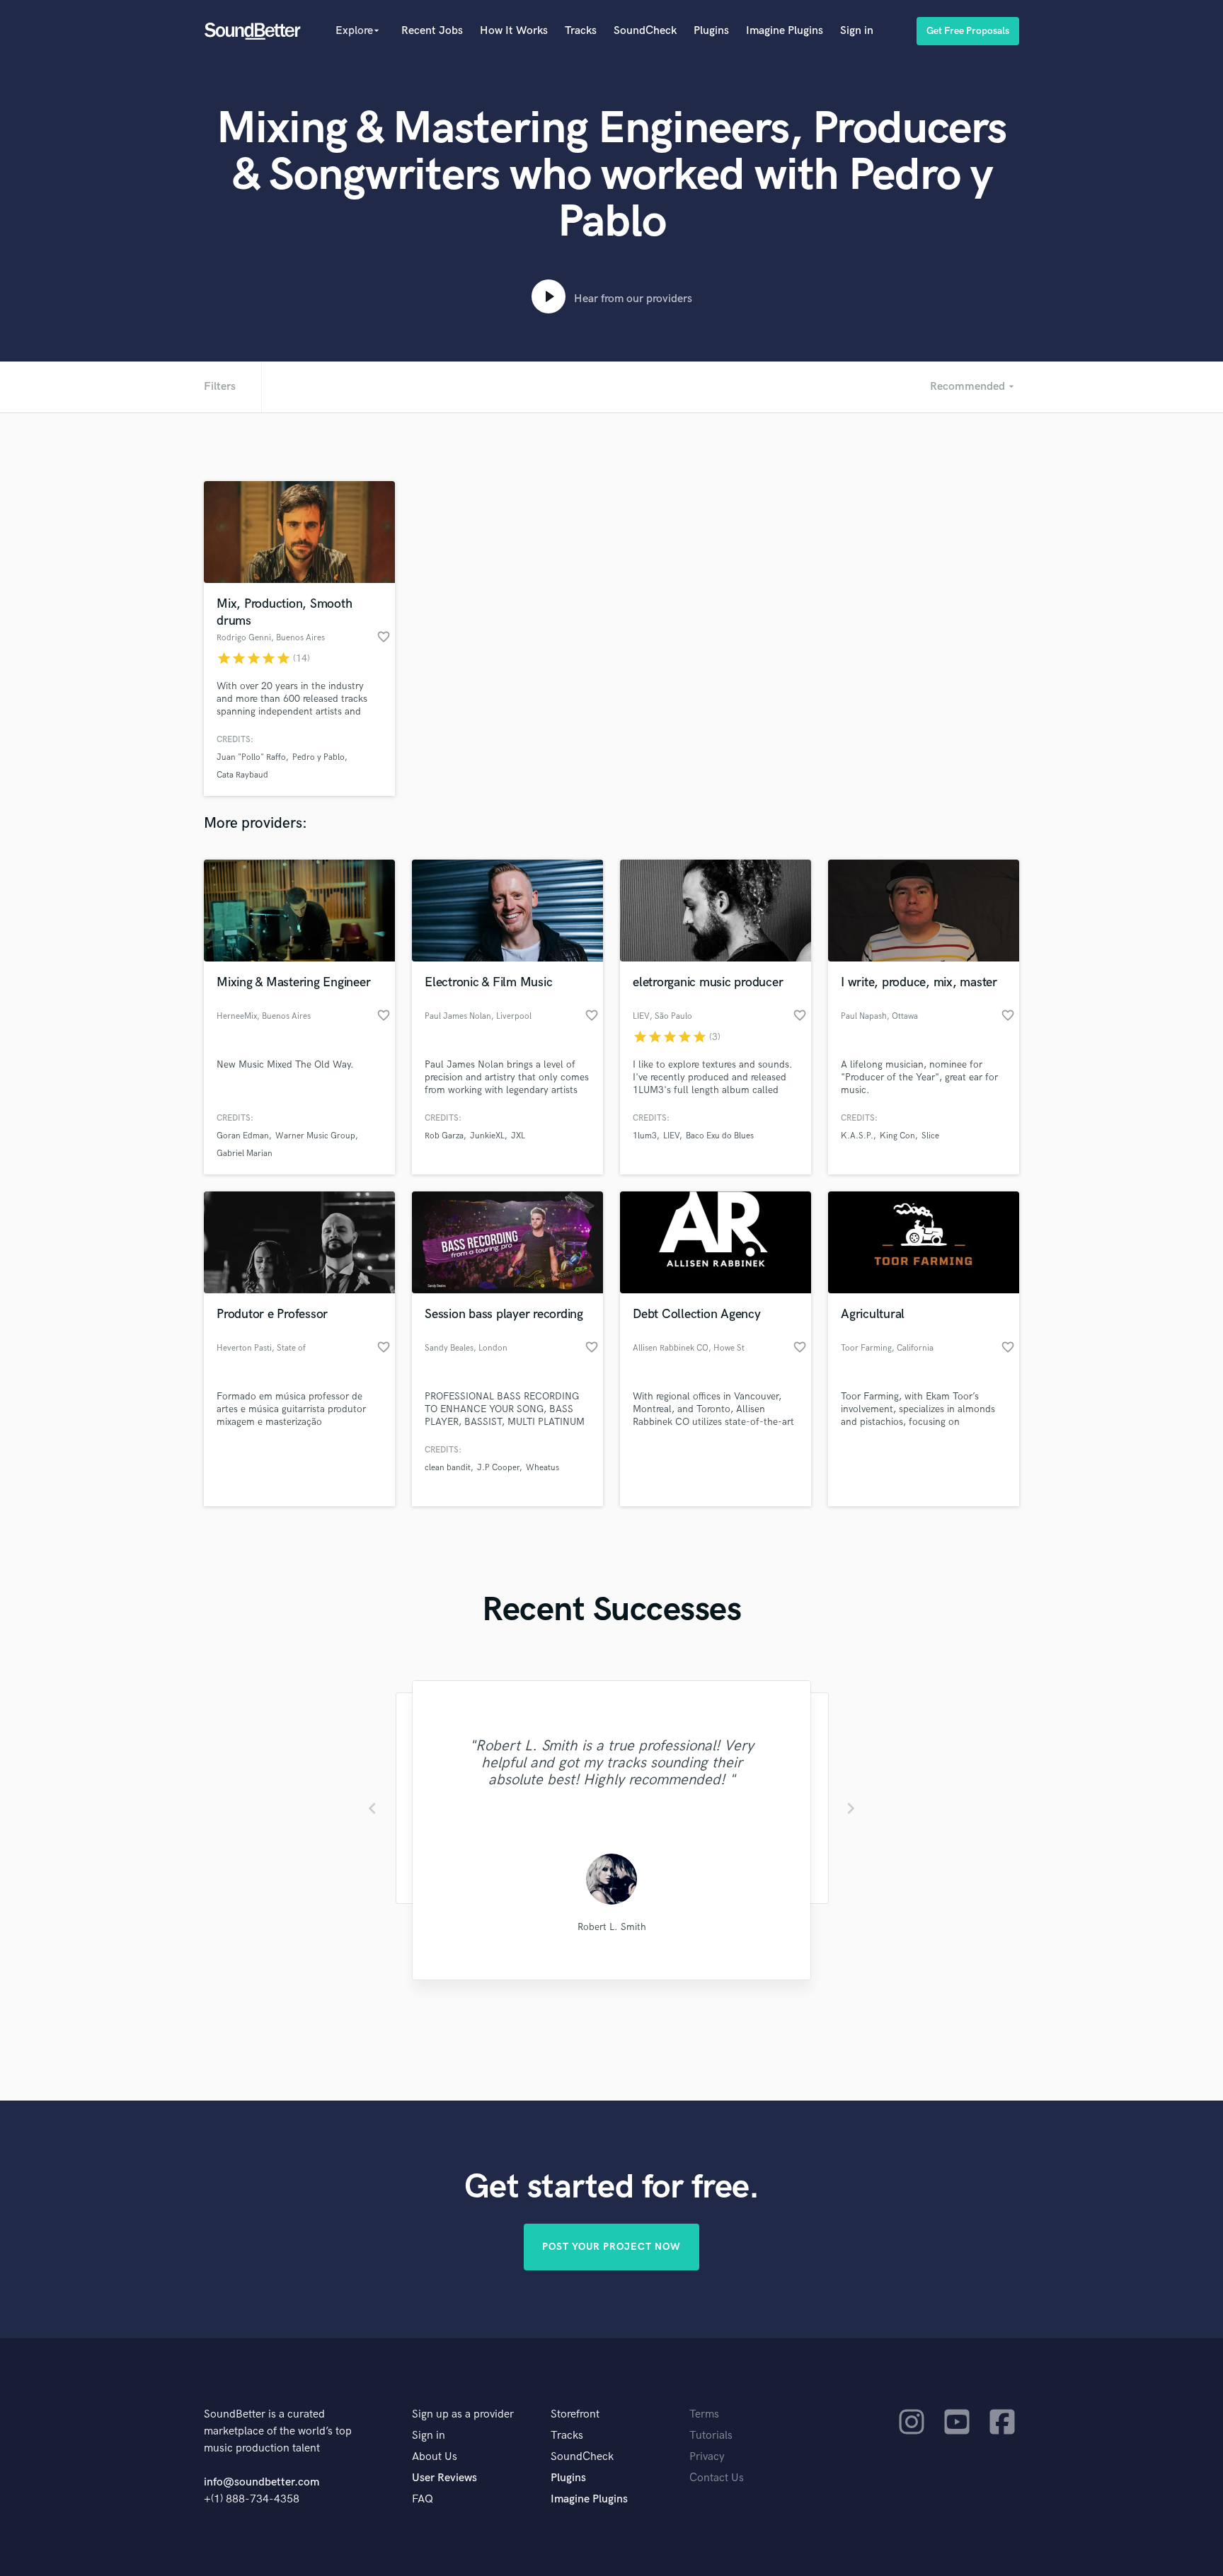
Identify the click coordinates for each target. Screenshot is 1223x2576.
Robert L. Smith (612, 1927)
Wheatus (542, 1468)
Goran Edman (243, 1136)
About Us (435, 2457)
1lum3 (645, 1136)
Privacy (707, 2457)
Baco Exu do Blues (720, 1136)
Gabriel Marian (245, 1154)
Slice (930, 1136)
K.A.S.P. (857, 1136)
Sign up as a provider (463, 2414)
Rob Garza (444, 1136)
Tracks (581, 31)
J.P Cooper (498, 1468)
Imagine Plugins (785, 31)
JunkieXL (487, 1136)
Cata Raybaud (242, 775)
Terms (704, 2414)
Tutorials (711, 2436)
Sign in (857, 31)
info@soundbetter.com (262, 2482)
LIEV (671, 1136)
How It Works (514, 31)
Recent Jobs (432, 31)
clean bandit (448, 1468)
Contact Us (717, 2478)
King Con (897, 1136)
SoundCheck (645, 31)
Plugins (711, 31)
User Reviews (444, 2478)
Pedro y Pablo (318, 757)
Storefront (575, 2414)
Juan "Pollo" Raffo (251, 757)
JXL (518, 1136)
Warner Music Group (315, 1136)
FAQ (423, 2499)
